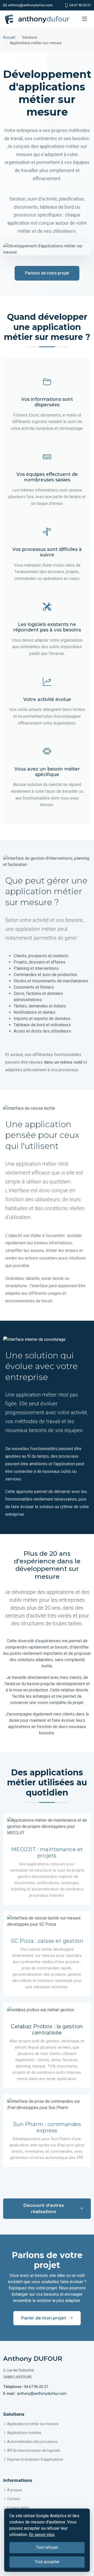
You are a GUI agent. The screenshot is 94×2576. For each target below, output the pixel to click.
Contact (14, 2499)
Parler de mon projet (44, 2318)
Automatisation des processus (32, 2442)
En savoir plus (42, 2535)
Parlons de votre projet (47, 273)
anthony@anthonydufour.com (42, 2393)
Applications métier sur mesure (33, 2424)
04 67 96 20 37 (36, 2387)
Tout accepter (47, 2562)
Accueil (9, 37)
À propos (14, 2490)
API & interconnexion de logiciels (34, 2450)
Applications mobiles (24, 2433)
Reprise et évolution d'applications (35, 2459)
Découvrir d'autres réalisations (44, 2209)
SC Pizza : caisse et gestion (47, 1941)
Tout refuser (47, 2547)
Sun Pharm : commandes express (47, 2127)
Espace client (18, 2508)
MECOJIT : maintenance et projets (47, 1853)
